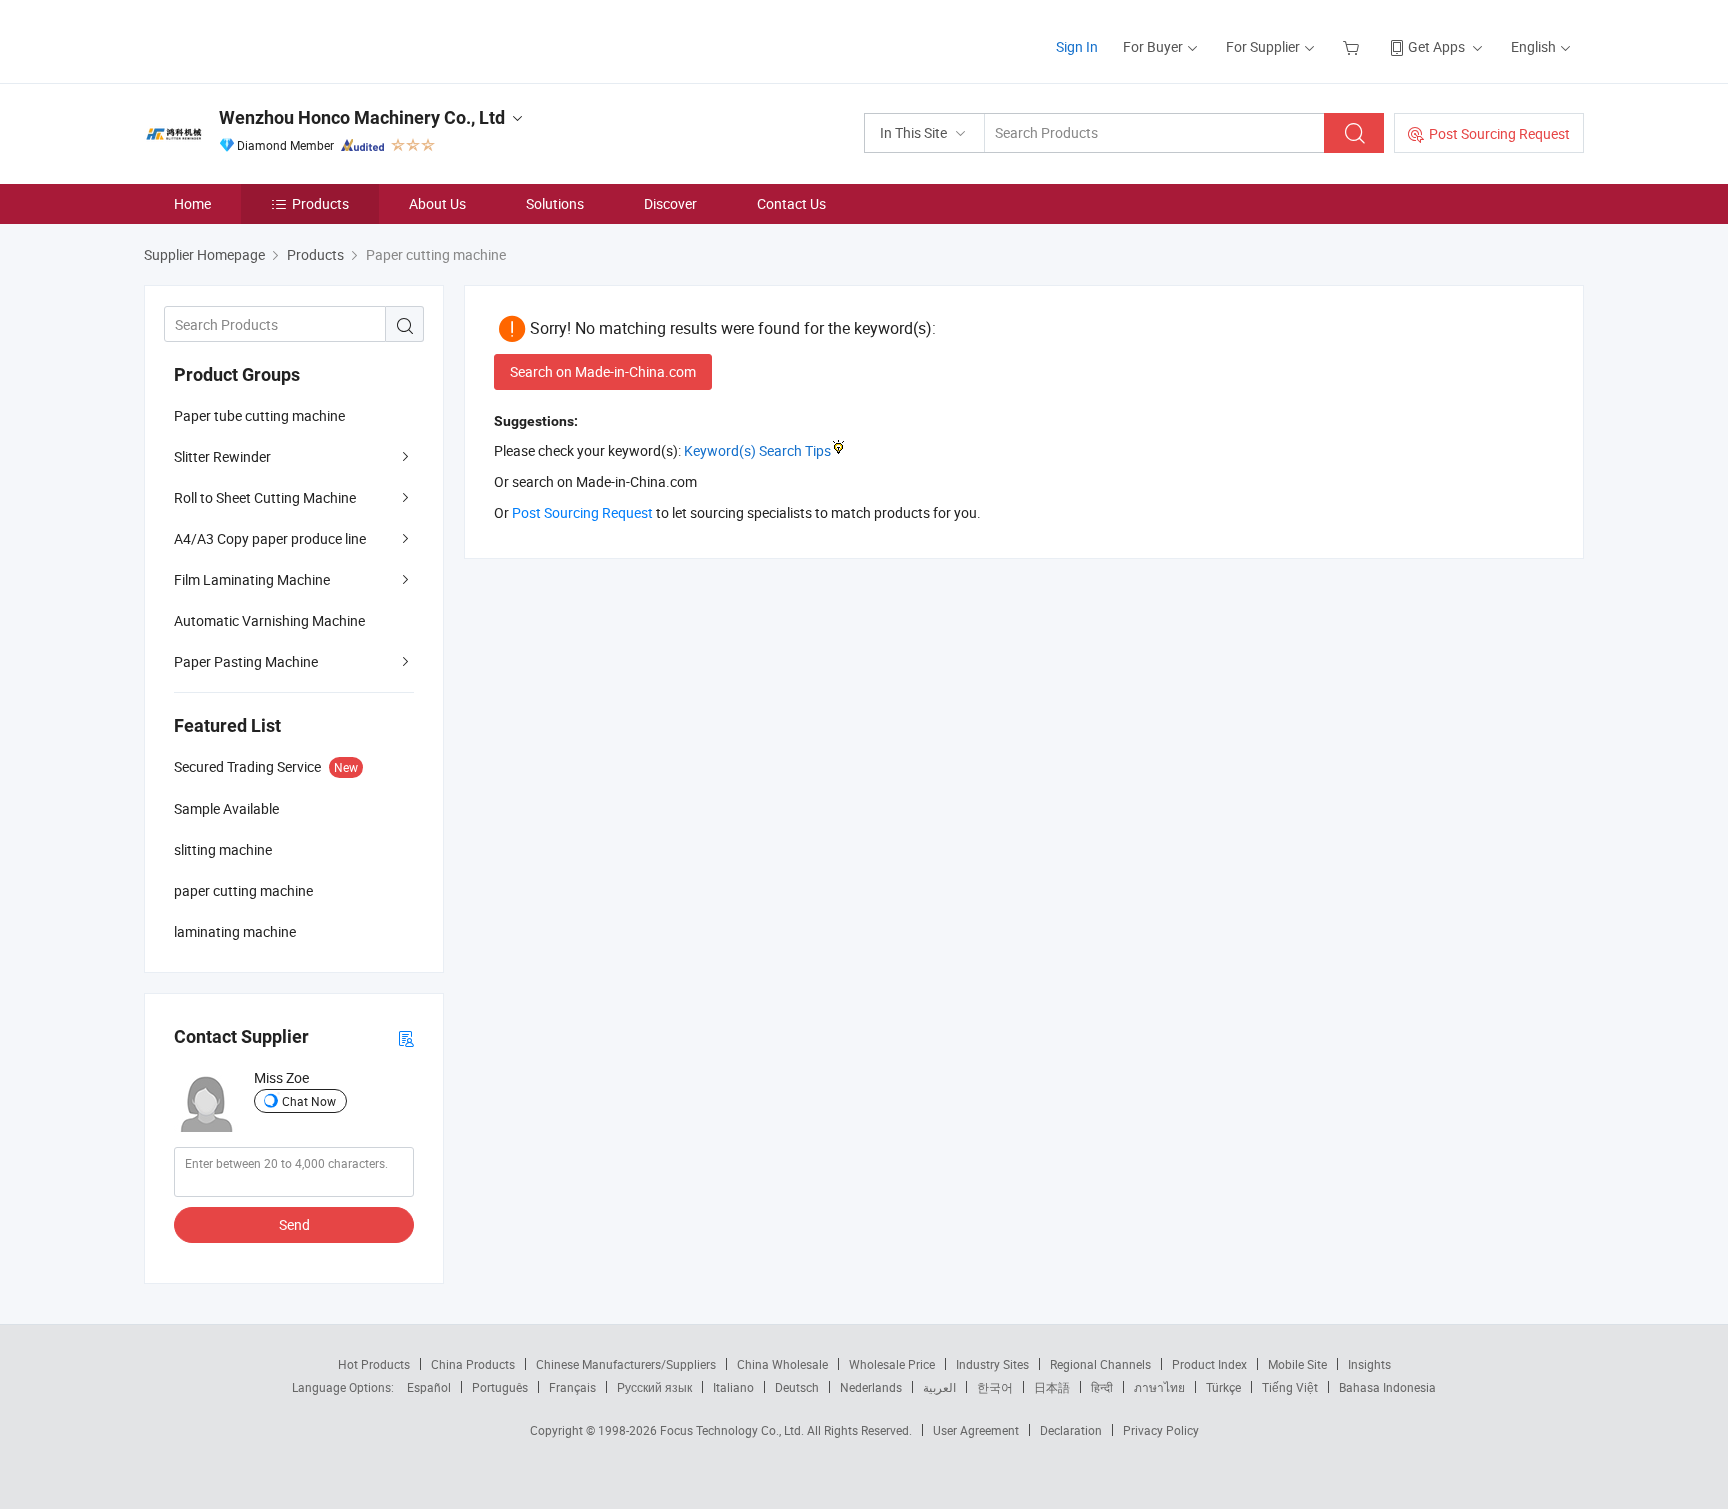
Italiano (733, 1387)
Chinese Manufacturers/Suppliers (626, 1364)
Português (500, 1387)
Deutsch (797, 1387)
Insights (1369, 1364)
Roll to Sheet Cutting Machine (265, 497)
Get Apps (1436, 46)
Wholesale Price (892, 1364)
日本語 (1052, 1387)
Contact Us (791, 203)
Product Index (1209, 1364)
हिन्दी (1102, 1387)
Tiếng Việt (1290, 1387)
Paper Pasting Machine (246, 661)
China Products (473, 1364)
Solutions (555, 203)
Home (192, 203)
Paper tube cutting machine (259, 415)
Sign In (1077, 46)
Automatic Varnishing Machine (269, 620)
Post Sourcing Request (1499, 133)
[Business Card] (406, 1037)
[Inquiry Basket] (1353, 46)
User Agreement (976, 1430)
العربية (939, 1387)
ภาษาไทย (1159, 1387)
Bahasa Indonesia (1387, 1387)
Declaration (1071, 1430)
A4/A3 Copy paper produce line (270, 538)
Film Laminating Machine (252, 579)
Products (320, 203)
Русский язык (654, 1387)
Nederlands (871, 1387)
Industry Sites (992, 1364)
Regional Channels (1100, 1364)
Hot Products (374, 1364)
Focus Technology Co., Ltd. (733, 1430)
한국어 (995, 1387)
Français (572, 1387)
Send (294, 1224)
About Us (437, 203)
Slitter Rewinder (222, 456)
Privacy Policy (1161, 1430)
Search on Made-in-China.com (603, 371)
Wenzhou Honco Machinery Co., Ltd (362, 117)
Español (429, 1387)
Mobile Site (1297, 1364)
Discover (670, 203)
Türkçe (1223, 1387)
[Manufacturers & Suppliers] (272, 39)
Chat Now (309, 1101)
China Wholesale (782, 1364)
